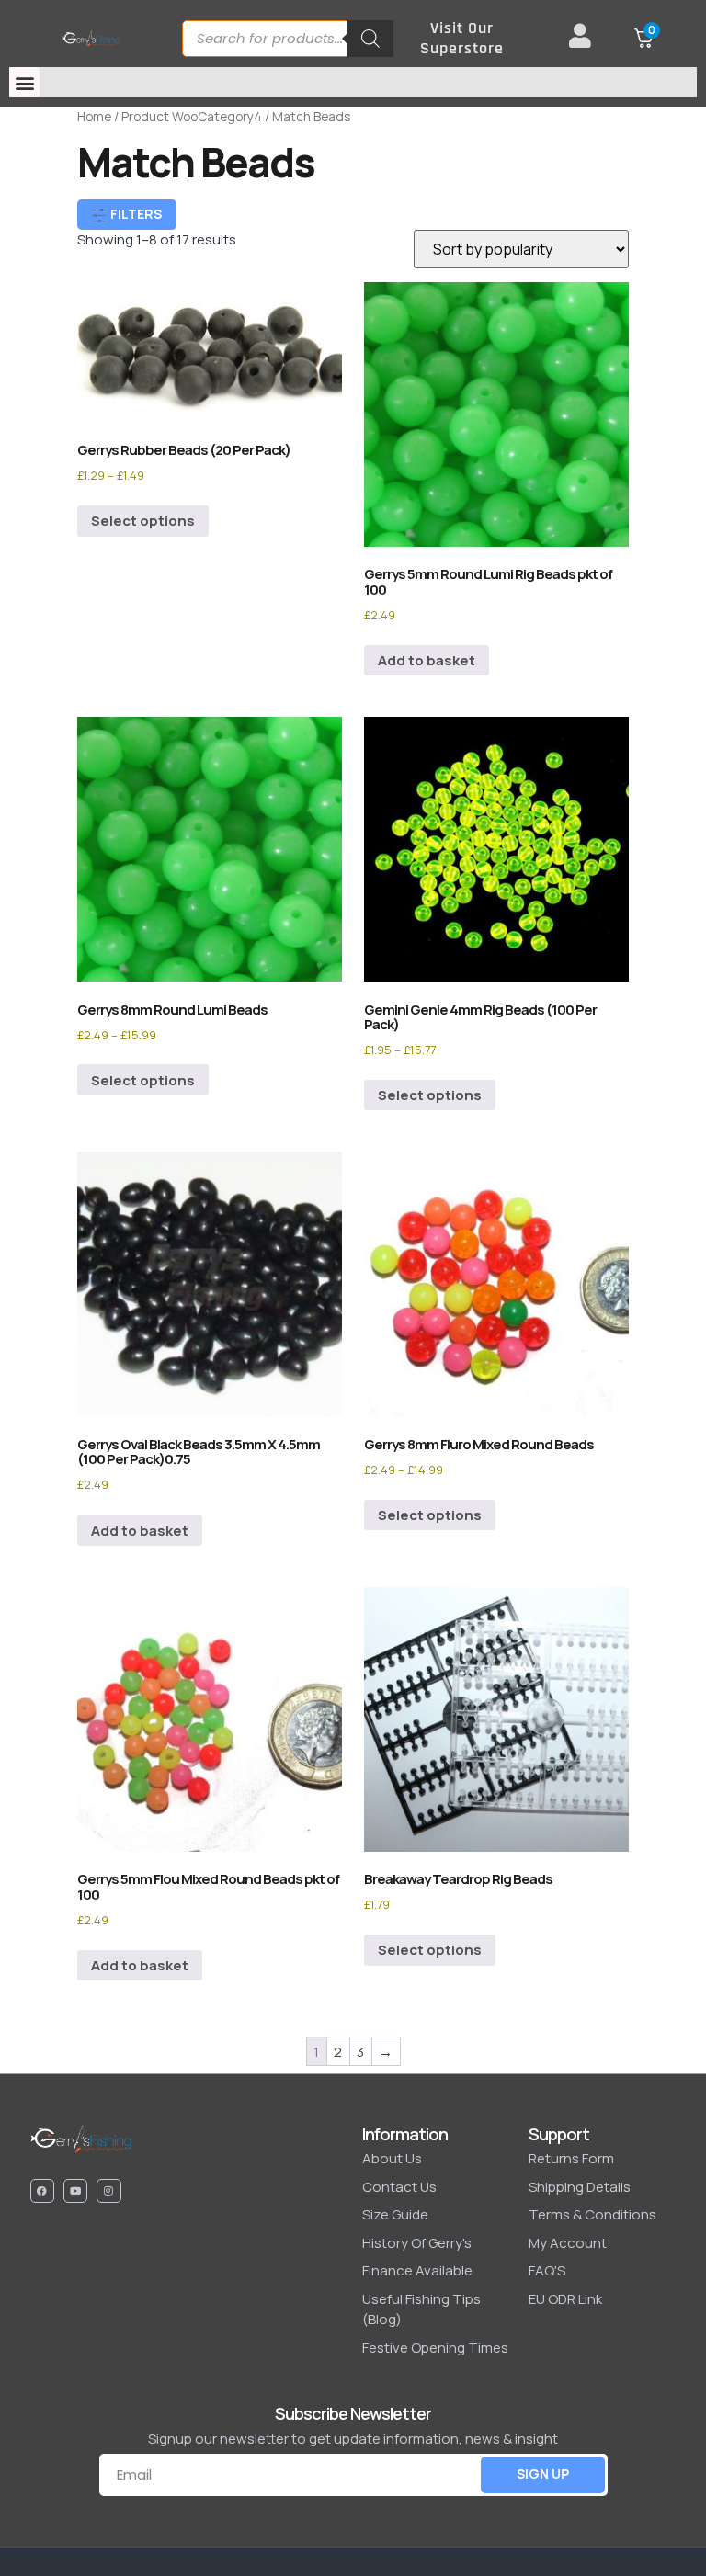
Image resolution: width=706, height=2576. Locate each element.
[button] (24, 82)
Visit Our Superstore (462, 38)
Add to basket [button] (427, 660)
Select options (143, 521)
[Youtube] (75, 2191)
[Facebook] (42, 2191)
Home (94, 116)
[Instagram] (108, 2191)
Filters (135, 214)
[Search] (370, 39)
